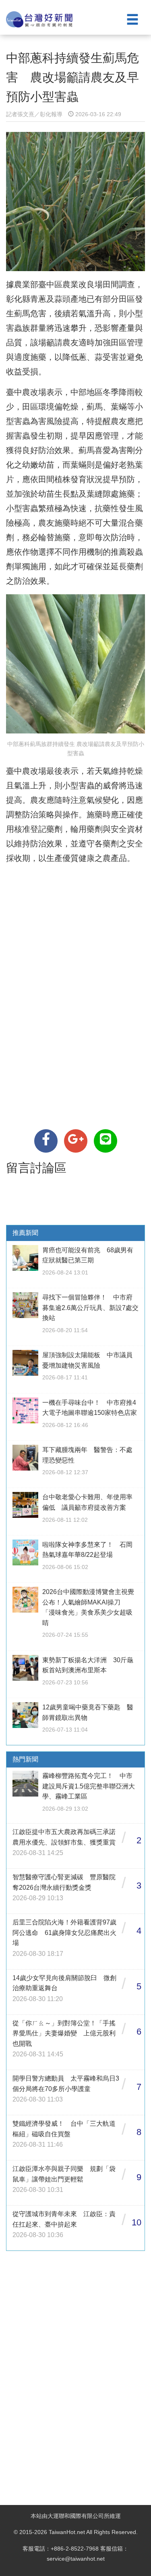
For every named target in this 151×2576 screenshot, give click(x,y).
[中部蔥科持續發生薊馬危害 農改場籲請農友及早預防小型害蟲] (46, 1141)
